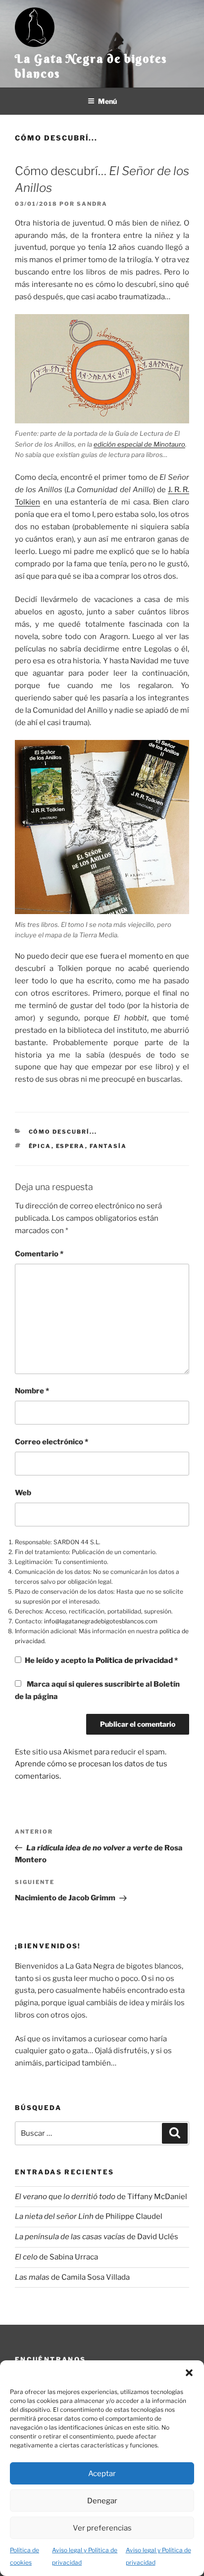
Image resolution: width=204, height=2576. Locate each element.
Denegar (102, 2501)
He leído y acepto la (101, 1660)
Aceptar (102, 2474)
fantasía (108, 1146)
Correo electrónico (51, 1442)
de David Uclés (97, 2237)
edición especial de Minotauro (139, 444)
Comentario (39, 1254)
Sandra (92, 204)
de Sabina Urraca (56, 2257)
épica (40, 1146)
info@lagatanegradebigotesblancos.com (101, 1621)
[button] (189, 2373)
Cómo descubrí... (56, 138)
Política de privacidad (135, 1660)
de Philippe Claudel (89, 2216)
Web (23, 1493)
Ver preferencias (102, 2528)
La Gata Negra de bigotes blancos (91, 66)
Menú (107, 101)
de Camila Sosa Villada (72, 2277)
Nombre (32, 1391)
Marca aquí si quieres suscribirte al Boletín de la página (97, 1690)
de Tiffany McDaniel (101, 2197)
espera (71, 1146)
